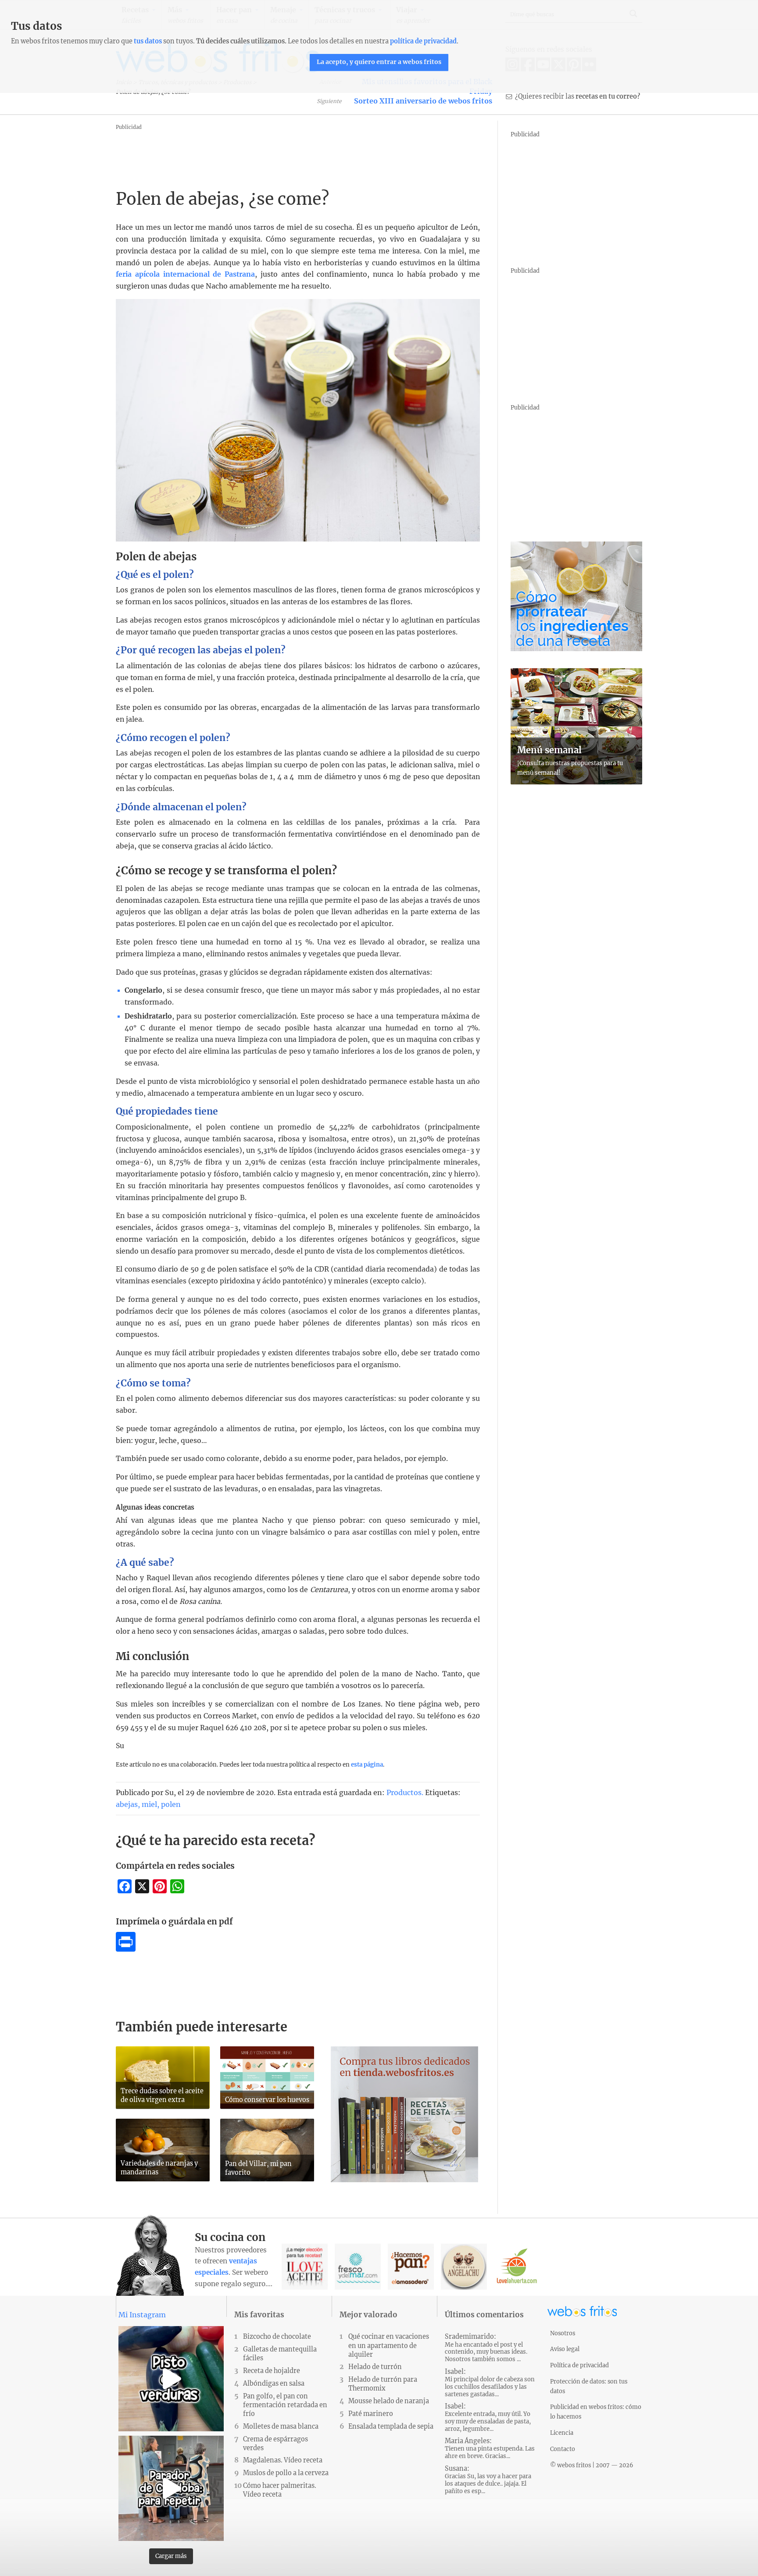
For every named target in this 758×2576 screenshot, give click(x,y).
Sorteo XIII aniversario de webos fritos (423, 101)
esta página (367, 1765)
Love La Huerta (517, 2267)
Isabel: (490, 2383)
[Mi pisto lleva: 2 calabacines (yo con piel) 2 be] (171, 2379)
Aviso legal (565, 2349)
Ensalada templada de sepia (391, 2426)
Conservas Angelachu (464, 2267)
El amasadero (411, 2267)
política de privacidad (423, 41)
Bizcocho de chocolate (277, 2337)
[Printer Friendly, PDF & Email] (126, 1949)
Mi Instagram (142, 2315)
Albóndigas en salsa (274, 2384)
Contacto (563, 2449)
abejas (127, 1804)
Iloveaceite (305, 2267)
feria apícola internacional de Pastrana (185, 274)
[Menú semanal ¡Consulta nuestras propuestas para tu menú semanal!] (576, 782)
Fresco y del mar (358, 2267)
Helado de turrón (375, 2367)
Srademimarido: (486, 2348)
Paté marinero (371, 2414)
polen (171, 1804)
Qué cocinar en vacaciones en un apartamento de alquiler (389, 2345)
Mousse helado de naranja (389, 2401)
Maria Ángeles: (490, 2448)
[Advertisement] (275, 152)
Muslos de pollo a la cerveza (286, 2473)
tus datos (148, 41)
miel (149, 1804)
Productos (404, 1792)
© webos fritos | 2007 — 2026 (592, 2465)
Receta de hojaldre (272, 2371)
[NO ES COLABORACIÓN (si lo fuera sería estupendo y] (171, 2488)
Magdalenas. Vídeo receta (283, 2460)
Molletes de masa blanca (281, 2426)
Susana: (488, 2480)
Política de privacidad (579, 2365)
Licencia (562, 2433)
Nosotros (563, 2333)
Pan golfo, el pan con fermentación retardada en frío (285, 2405)
